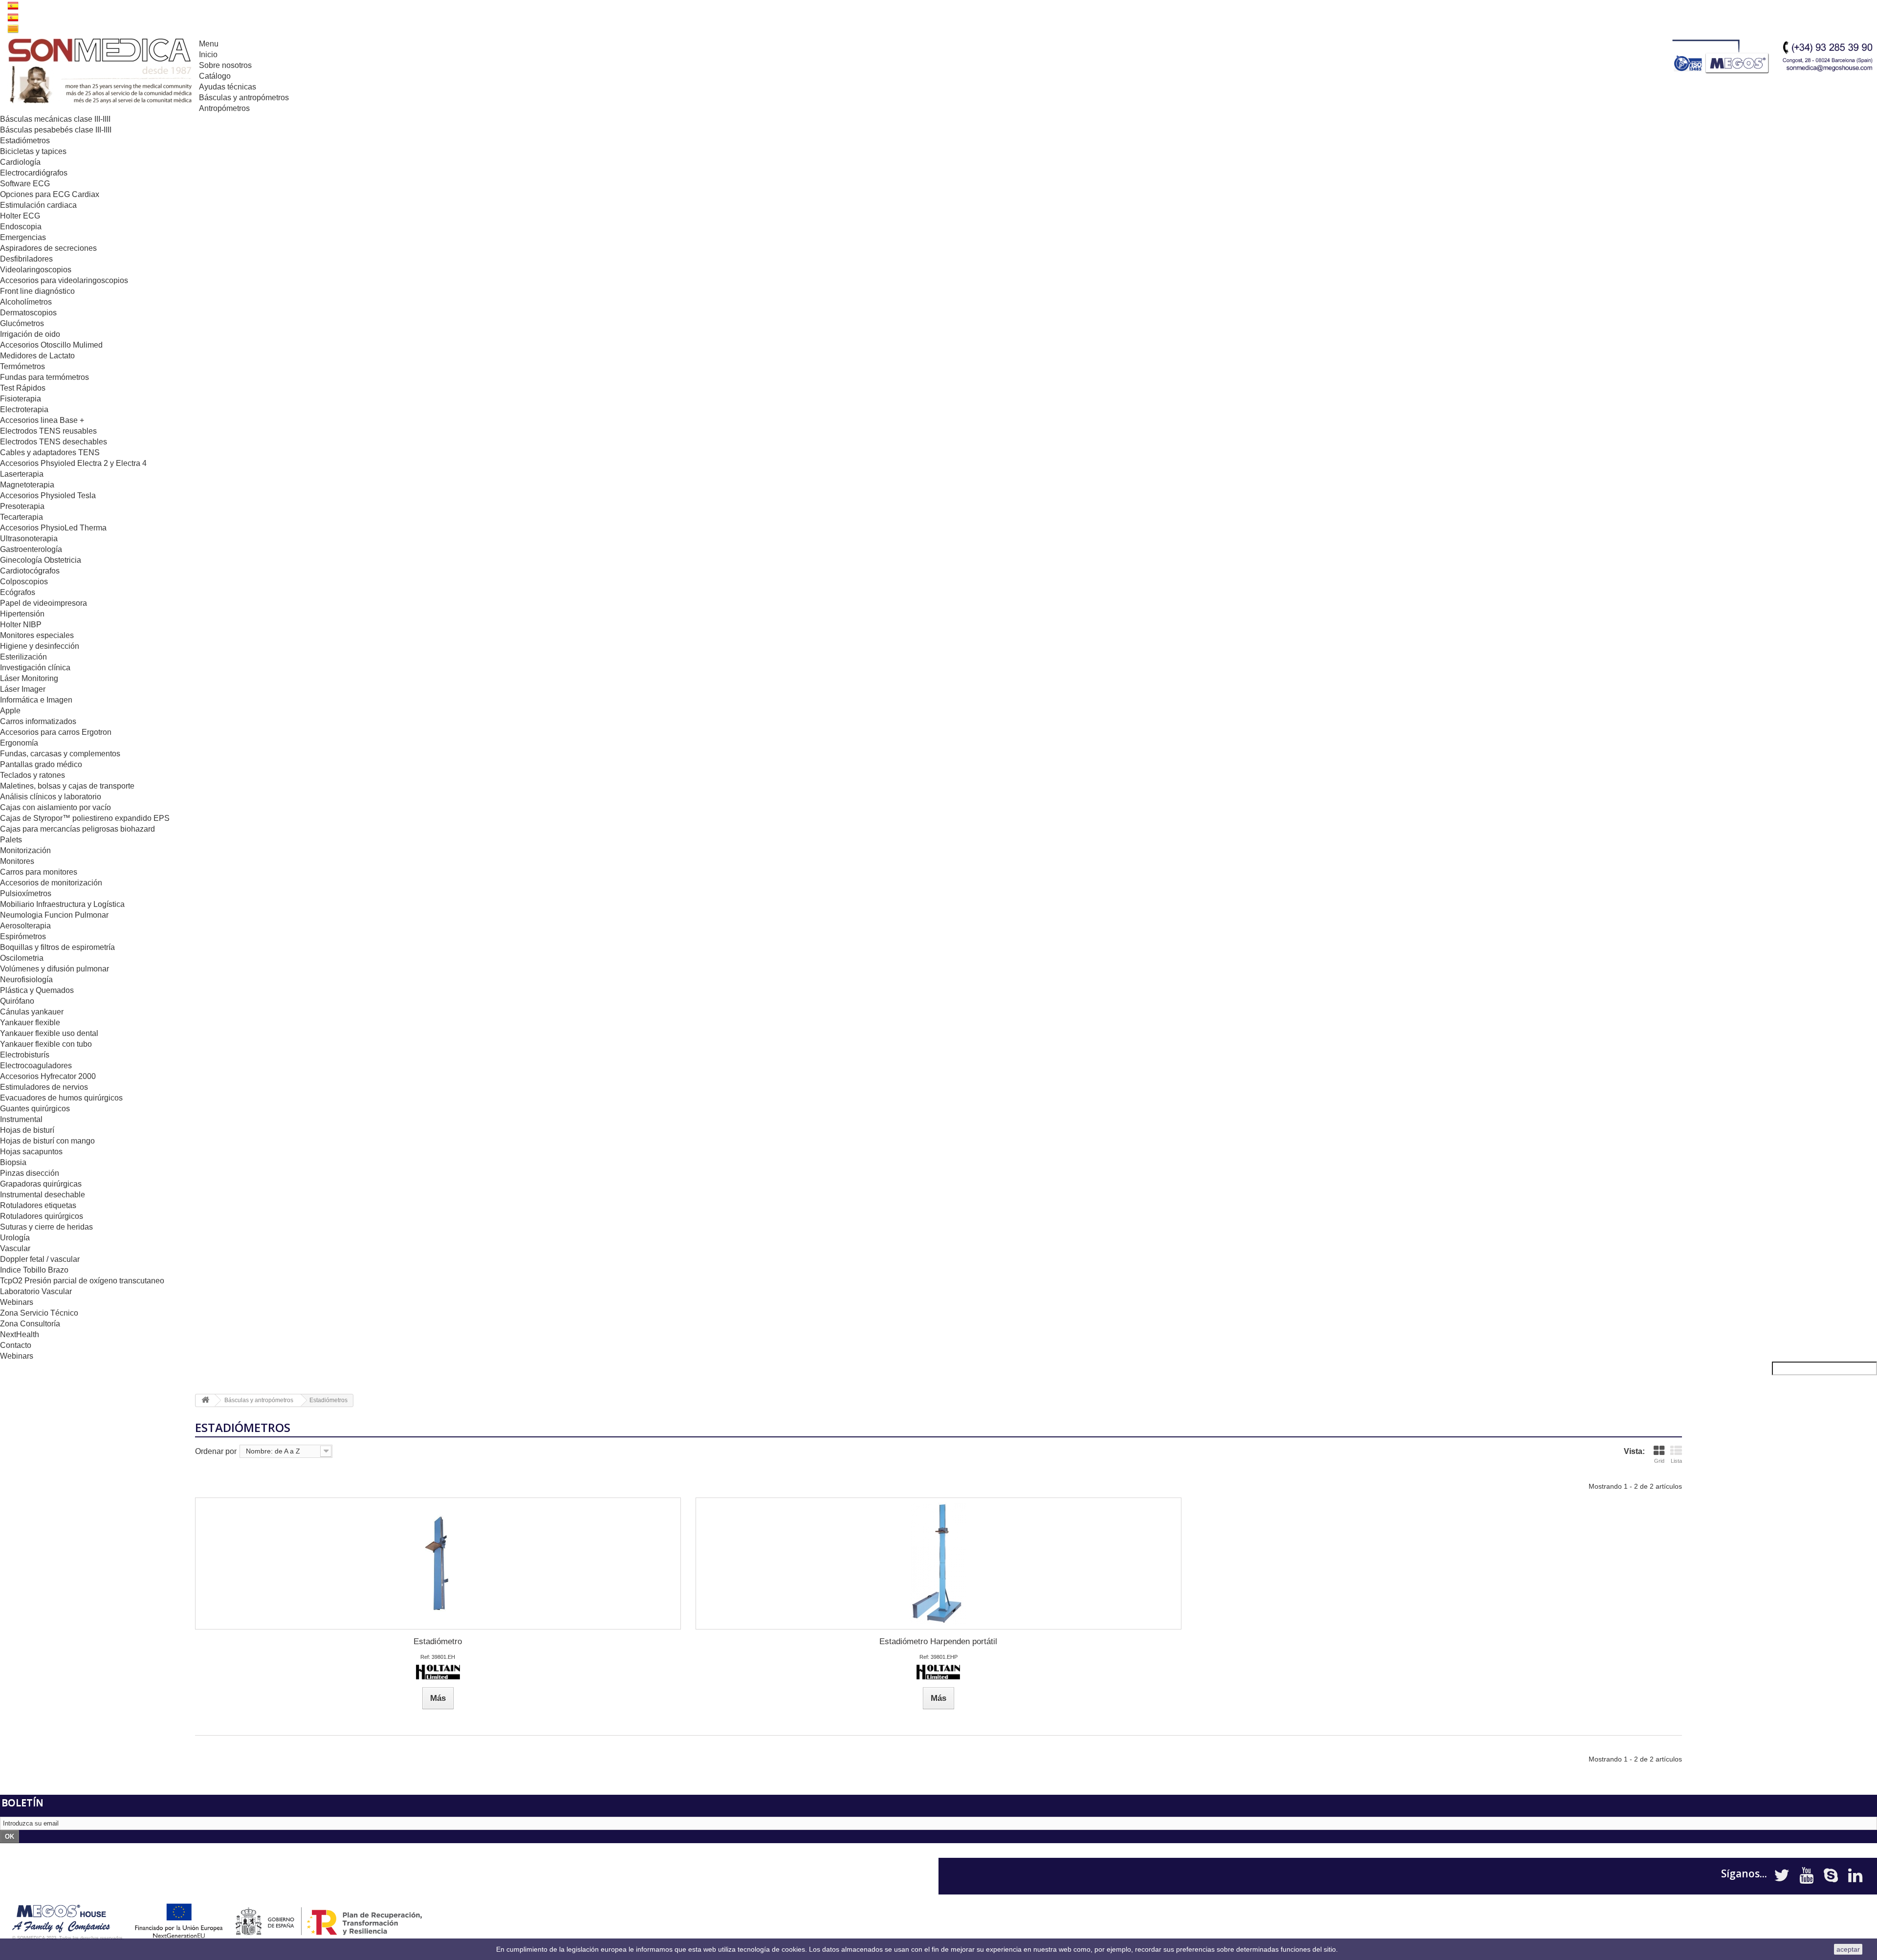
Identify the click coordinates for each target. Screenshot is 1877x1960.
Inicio (208, 55)
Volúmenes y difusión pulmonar (55, 969)
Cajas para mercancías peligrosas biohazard (77, 829)
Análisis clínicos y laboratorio (51, 797)
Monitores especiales (37, 635)
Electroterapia (24, 409)
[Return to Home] (205, 1400)
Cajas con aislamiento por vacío (55, 807)
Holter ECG (20, 216)
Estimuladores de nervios (44, 1087)
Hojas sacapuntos (31, 1152)
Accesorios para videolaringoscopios (64, 280)
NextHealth (20, 1334)
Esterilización (23, 657)
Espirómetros (23, 936)
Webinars (17, 1302)
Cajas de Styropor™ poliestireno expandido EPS (85, 818)
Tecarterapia (22, 517)
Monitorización (25, 850)
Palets (11, 840)
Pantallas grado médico (41, 764)
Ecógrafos (18, 592)
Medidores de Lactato (37, 356)
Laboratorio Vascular (36, 1291)
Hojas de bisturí (27, 1130)
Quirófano (17, 1001)
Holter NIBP (21, 625)
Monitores (17, 861)
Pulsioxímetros (26, 893)
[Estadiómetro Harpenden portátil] (938, 1564)
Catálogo (215, 76)
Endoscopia (21, 227)
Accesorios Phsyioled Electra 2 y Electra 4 (73, 463)
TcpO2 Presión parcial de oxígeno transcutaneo (82, 1281)
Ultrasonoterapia (29, 539)
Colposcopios (24, 582)
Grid (1659, 1461)
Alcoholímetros (26, 302)
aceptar (1848, 1949)
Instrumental (21, 1119)
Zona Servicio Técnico (39, 1313)
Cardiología (20, 162)
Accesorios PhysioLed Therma (53, 528)
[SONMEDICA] (99, 72)
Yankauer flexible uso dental (49, 1033)
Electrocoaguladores (36, 1066)
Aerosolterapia (25, 926)
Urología (15, 1238)
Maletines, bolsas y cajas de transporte (67, 786)
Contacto (16, 1345)
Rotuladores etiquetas (38, 1205)
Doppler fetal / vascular (40, 1259)
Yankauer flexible (30, 1023)
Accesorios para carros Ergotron (56, 732)
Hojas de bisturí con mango (47, 1141)
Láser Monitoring (29, 678)
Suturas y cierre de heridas (46, 1227)
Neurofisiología (26, 980)
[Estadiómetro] (438, 1564)
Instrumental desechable (43, 1195)
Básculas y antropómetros (244, 98)
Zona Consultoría (30, 1324)
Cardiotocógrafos (30, 571)
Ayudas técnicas (228, 87)
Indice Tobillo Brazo (34, 1270)
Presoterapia (22, 506)
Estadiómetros (25, 141)
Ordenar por (216, 1451)
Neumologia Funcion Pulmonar (54, 915)
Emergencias (23, 237)
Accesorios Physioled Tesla (48, 496)
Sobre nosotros (225, 65)
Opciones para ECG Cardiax (50, 194)
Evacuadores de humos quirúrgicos (61, 1098)
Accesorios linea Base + (42, 420)
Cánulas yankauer (32, 1012)
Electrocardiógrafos (34, 173)
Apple (10, 711)
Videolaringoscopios (36, 270)
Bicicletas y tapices (33, 151)
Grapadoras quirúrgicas (41, 1184)
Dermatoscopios (28, 313)
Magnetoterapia (27, 485)
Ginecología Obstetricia (41, 560)
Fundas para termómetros (44, 377)
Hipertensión (22, 614)
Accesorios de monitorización (51, 883)
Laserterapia (22, 474)
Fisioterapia (21, 399)
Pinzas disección (30, 1173)
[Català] (13, 28)
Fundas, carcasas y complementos (60, 754)
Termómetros (22, 366)
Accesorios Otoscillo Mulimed (51, 345)
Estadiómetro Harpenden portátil (938, 1641)
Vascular (15, 1248)
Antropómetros (224, 108)
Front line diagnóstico (37, 291)
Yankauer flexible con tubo (46, 1044)
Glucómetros (22, 323)
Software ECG (25, 184)
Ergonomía (19, 743)
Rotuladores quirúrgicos (42, 1216)
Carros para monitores (39, 872)
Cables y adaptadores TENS (50, 452)
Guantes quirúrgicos (35, 1109)
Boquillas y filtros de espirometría (57, 947)
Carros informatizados (38, 721)
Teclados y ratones (33, 775)
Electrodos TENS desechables (54, 442)
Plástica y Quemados (37, 990)
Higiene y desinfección (40, 646)
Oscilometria (22, 958)
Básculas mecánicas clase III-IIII (55, 119)
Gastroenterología (31, 549)
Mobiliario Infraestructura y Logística (62, 904)
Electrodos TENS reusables (48, 431)
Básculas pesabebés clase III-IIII (56, 130)
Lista (1676, 1461)
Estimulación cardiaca (38, 205)
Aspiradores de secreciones (48, 248)
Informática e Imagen (36, 700)
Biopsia (13, 1162)
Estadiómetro (438, 1641)
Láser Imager (23, 689)
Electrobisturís (25, 1055)
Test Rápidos (23, 388)
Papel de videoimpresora (44, 603)
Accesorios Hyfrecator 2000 (48, 1076)
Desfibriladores (26, 259)
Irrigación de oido (30, 334)
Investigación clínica (35, 668)
